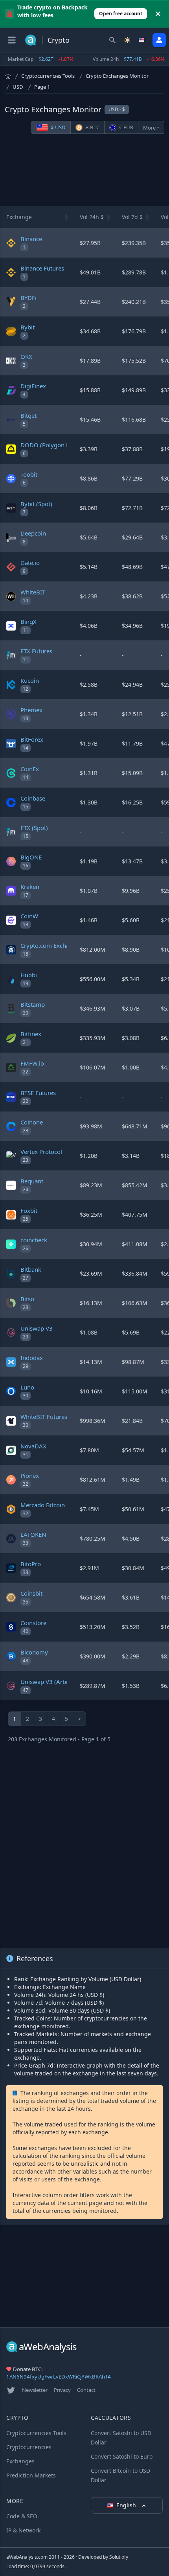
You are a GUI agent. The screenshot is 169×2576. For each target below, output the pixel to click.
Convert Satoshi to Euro (122, 2456)
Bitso (27, 1299)
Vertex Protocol (41, 1152)
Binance (31, 239)
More (149, 128)
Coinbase (33, 798)
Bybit (28, 327)
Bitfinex (31, 1034)
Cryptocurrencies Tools (48, 76)
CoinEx (30, 769)
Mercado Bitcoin (43, 1505)
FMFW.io (32, 1063)
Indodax (32, 1358)
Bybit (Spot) (36, 504)
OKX (26, 357)
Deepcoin (33, 533)
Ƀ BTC (92, 127)
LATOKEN (33, 1534)
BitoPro (31, 1564)
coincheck (34, 1240)
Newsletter (35, 2390)
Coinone (32, 1122)
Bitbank (31, 1269)
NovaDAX (33, 1446)
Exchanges (20, 2461)
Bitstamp (33, 1004)
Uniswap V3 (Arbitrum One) (58, 1682)
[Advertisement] (84, 170)
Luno (27, 1387)
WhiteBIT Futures (44, 1417)
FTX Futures (36, 651)
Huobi (29, 975)
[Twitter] (11, 2390)
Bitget (28, 415)
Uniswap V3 (37, 1328)
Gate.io (30, 563)
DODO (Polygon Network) (56, 445)
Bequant (32, 1181)
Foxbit (29, 1210)
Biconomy (34, 1652)
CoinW (29, 916)
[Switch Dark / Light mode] (127, 40)
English (127, 2505)
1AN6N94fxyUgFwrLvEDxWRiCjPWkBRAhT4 (59, 2377)
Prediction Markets (31, 2475)
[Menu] (12, 40)
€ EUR (126, 127)
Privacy (62, 2390)
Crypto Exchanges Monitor (117, 76)
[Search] (112, 40)
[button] (66, 217)
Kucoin (30, 680)
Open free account (121, 14)
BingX (28, 622)
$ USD (58, 127)
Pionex (30, 1475)
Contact (86, 2390)
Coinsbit (31, 1593)
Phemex (31, 710)
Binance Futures (42, 268)
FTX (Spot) (34, 828)
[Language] (142, 40)
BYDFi (28, 298)
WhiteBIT (33, 592)
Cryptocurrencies (29, 2447)
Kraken (30, 887)
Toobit (29, 474)
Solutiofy (119, 2557)
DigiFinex (33, 386)
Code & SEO (22, 2516)
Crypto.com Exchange (50, 945)
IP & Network (23, 2530)
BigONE (31, 857)
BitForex (32, 739)
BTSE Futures (38, 1093)
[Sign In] (159, 40)
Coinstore (33, 1623)
